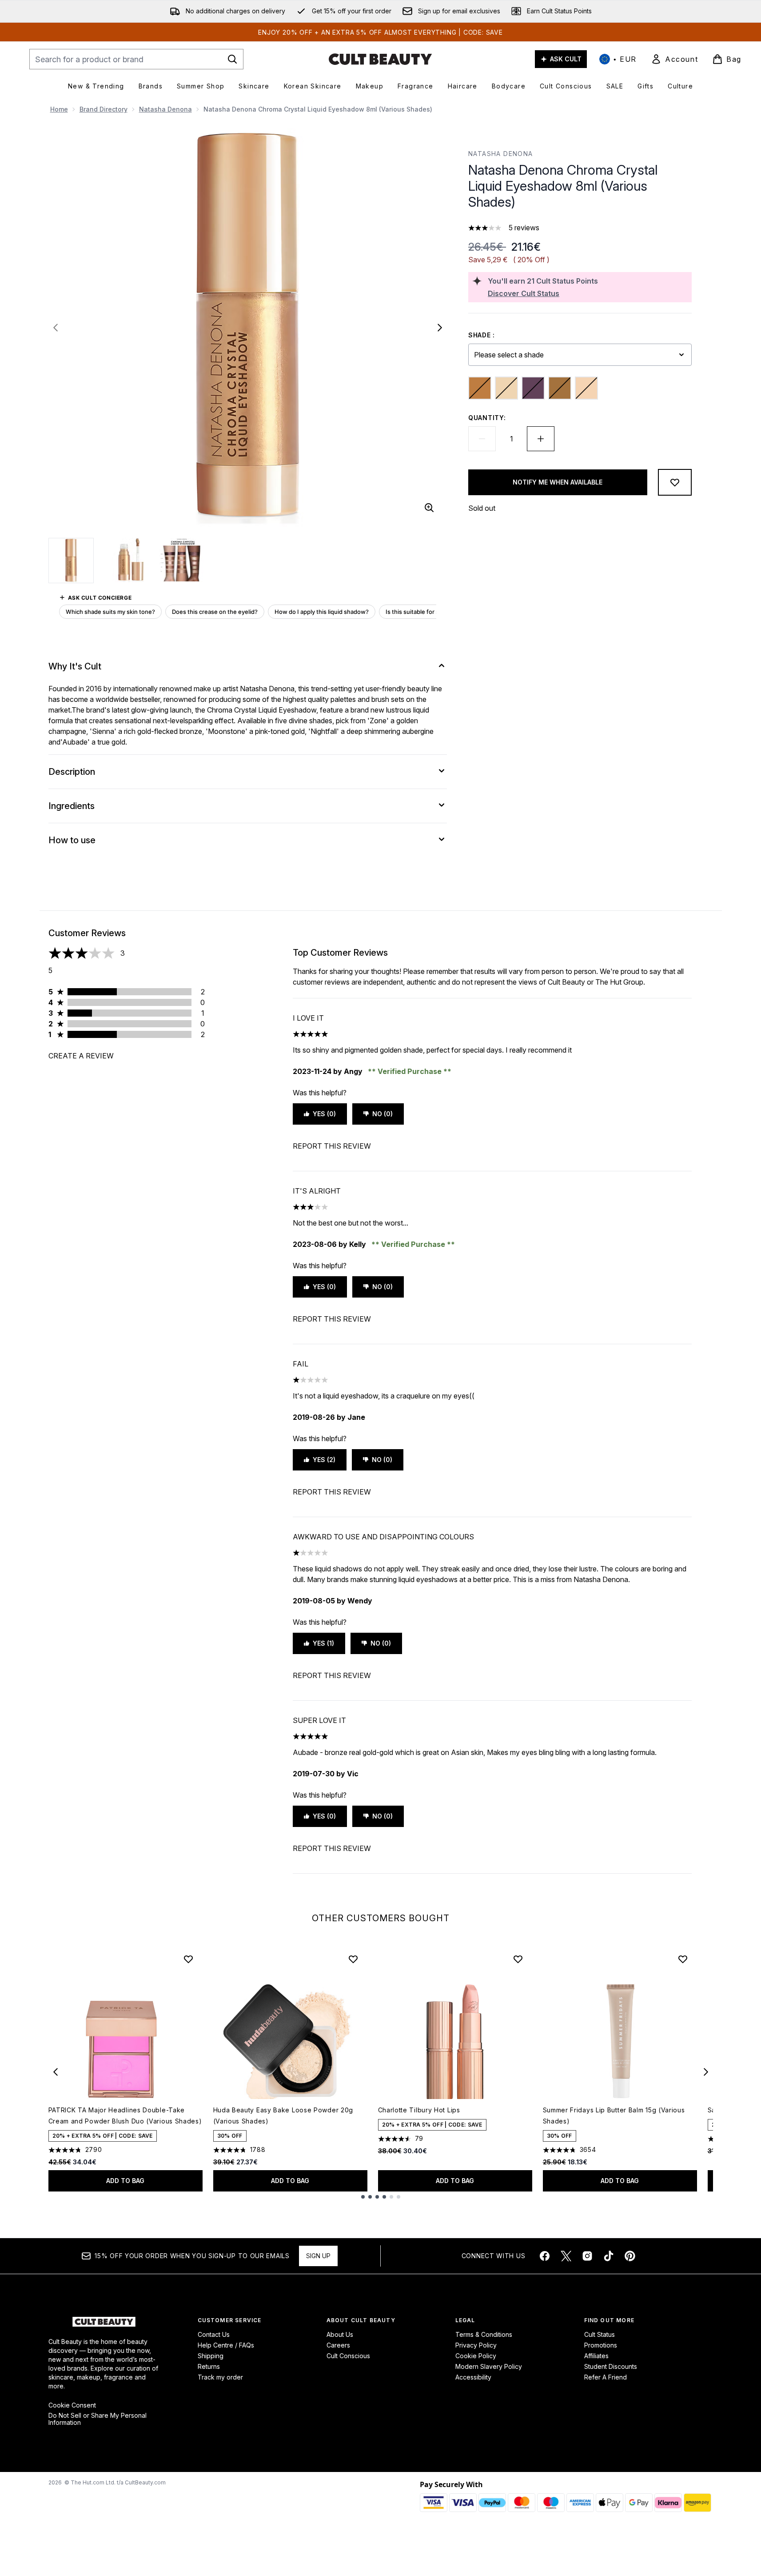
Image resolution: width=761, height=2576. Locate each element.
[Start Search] (232, 59)
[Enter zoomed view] (429, 508)
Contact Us (214, 2334)
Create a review (81, 1056)
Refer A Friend (606, 2377)
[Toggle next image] (440, 328)
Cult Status (600, 2334)
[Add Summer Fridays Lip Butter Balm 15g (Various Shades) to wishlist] (683, 1959)
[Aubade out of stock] (480, 388)
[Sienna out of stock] (560, 388)
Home (59, 109)
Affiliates (596, 2356)
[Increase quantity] (541, 439)
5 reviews (524, 228)
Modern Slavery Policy (489, 2366)
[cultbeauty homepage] (380, 59)
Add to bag (125, 2181)
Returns (209, 2366)
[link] (674, 59)
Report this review (332, 1146)
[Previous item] (56, 2072)
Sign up (318, 2256)
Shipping (211, 2356)
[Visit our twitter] (566, 2256)
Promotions (601, 2345)
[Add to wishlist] (675, 482)
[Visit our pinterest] (630, 2256)
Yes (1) (323, 1643)
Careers (338, 2345)
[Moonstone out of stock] (506, 388)
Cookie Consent (72, 2405)
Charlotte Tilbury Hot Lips (419, 2110)
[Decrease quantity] (482, 439)
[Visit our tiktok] (609, 2256)
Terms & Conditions (484, 2334)
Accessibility (473, 2377)
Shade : (482, 335)
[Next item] (706, 2072)
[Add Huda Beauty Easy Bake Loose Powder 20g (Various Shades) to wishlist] (353, 1959)
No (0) (382, 1114)
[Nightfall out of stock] (533, 388)
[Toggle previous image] (56, 328)
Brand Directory (104, 109)
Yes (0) (324, 1114)
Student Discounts (611, 2366)
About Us (340, 2334)
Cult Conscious (348, 2356)
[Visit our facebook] (545, 2256)
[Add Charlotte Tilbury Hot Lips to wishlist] (518, 1959)
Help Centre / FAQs (226, 2345)
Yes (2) (324, 1460)
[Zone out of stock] (586, 388)
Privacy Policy (476, 2345)
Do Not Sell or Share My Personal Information (98, 2419)
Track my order (220, 2377)
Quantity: (487, 418)
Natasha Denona (165, 109)
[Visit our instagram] (587, 2256)
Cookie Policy (476, 2356)
